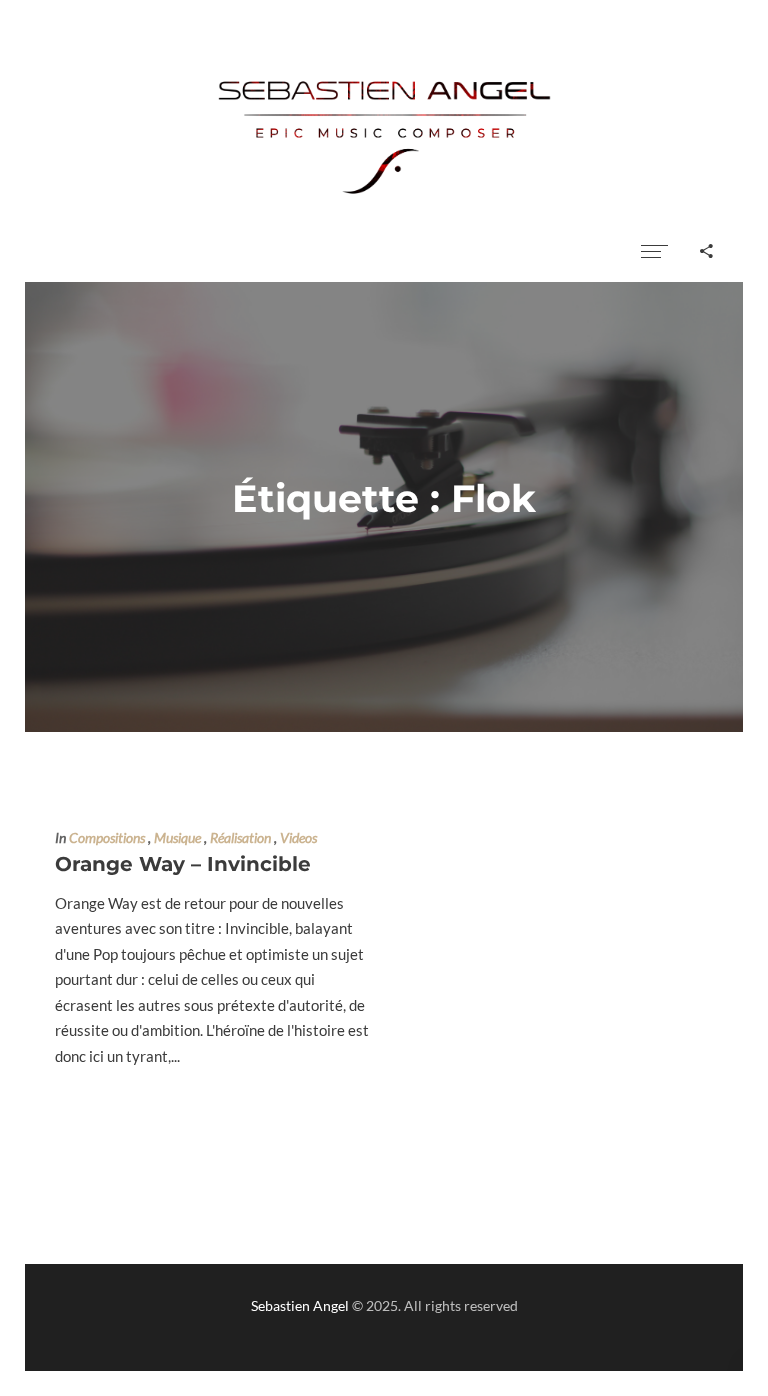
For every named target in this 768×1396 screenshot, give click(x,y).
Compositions (107, 838)
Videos (298, 838)
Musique (177, 838)
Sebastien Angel (300, 1305)
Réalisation (240, 838)
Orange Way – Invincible (183, 864)
